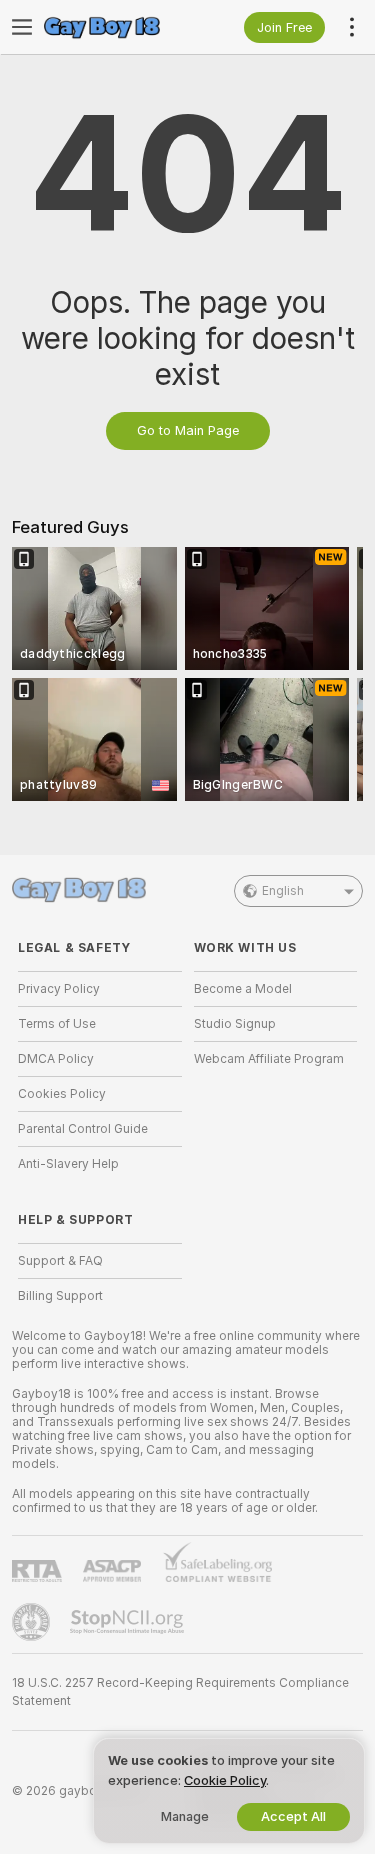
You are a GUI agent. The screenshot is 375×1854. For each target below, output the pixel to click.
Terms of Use (57, 1024)
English (283, 891)
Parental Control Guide (83, 1129)
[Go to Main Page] (116, 27)
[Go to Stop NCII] (129, 1622)
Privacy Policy (59, 989)
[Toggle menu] (22, 27)
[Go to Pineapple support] (33, 1622)
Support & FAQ (60, 1261)
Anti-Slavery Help (68, 1164)
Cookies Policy (62, 1094)
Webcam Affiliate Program (269, 1059)
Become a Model (243, 989)
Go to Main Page (188, 430)
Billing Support (60, 1296)
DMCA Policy (56, 1059)
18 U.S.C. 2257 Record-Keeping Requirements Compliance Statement (180, 1692)
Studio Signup (235, 1024)
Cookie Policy (225, 1780)
